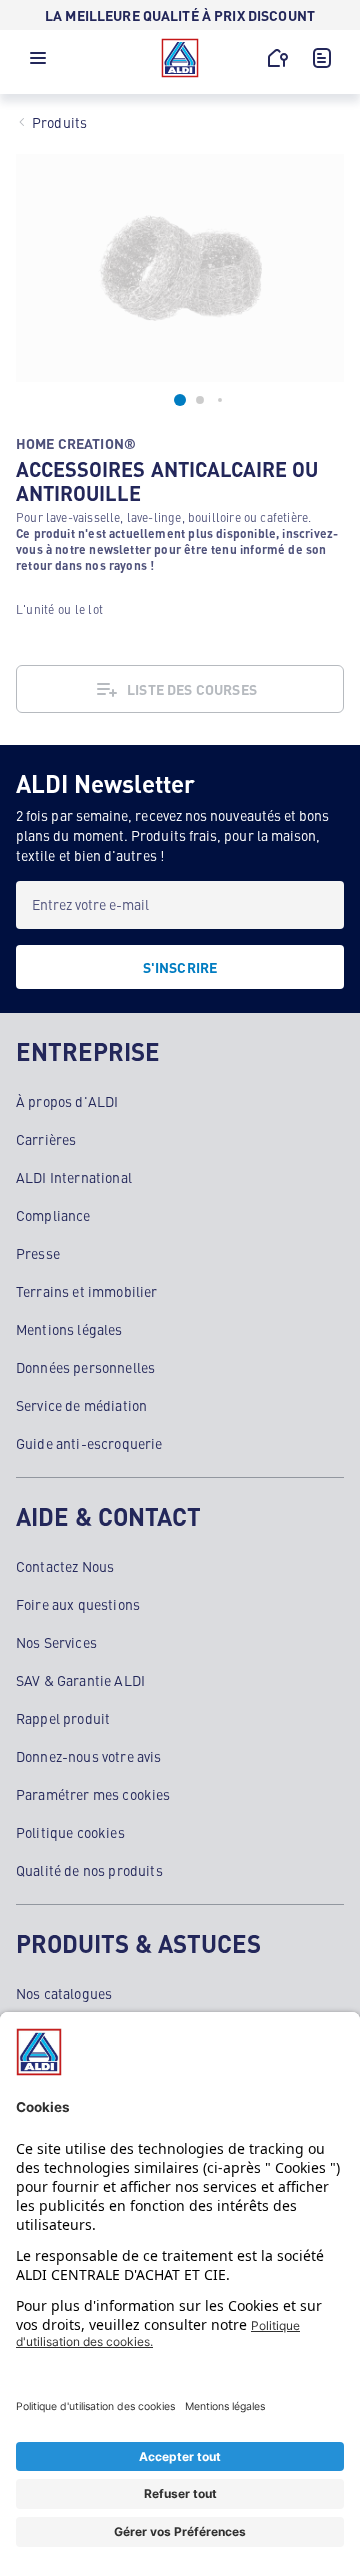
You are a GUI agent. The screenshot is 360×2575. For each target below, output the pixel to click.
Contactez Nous (65, 1566)
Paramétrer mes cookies (93, 1794)
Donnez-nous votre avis (89, 1756)
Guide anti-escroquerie (89, 1443)
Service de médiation (81, 1405)
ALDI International (74, 1177)
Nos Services (56, 1642)
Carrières (46, 1139)
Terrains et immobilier (87, 1291)
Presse (38, 1253)
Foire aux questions (78, 1604)
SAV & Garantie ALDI (80, 1680)
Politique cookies (70, 1832)
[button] (38, 63)
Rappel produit (63, 1718)
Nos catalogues (64, 1993)
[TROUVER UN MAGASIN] (278, 58)
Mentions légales (69, 1329)
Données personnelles (85, 1367)
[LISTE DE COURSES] (322, 58)
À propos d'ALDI (67, 1101)
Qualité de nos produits (89, 1870)
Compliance (53, 1215)
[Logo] (180, 58)
